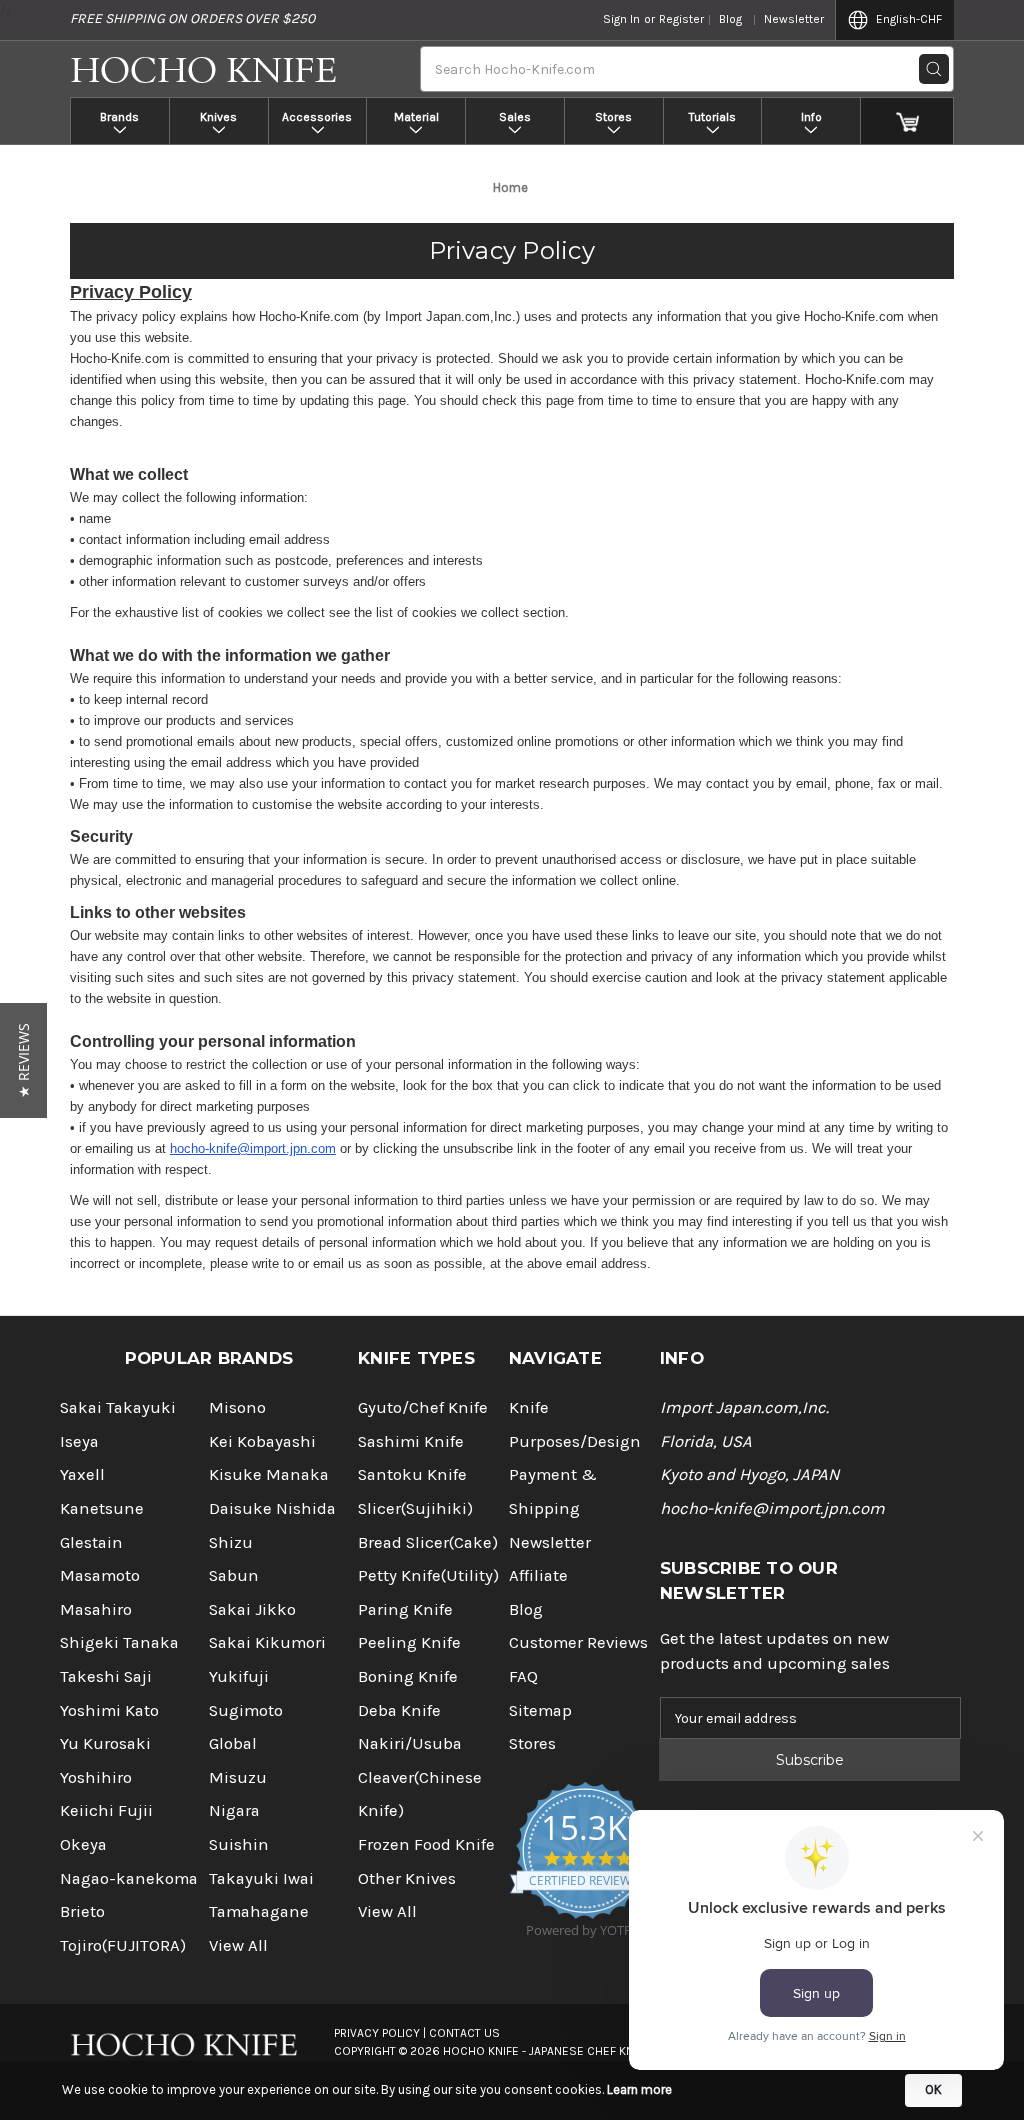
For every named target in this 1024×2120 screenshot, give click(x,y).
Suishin (239, 1844)
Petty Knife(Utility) (428, 1575)
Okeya (83, 1844)
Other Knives (407, 1878)
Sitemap (540, 1710)
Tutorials (712, 117)
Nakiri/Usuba (410, 1743)
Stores (613, 117)
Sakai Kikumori (267, 1642)
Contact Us (464, 2033)
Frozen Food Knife (426, 1844)
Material (416, 117)
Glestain (91, 1542)
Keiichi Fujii (106, 1810)
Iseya (79, 1441)
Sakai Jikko (252, 1609)
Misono (237, 1407)
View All (238, 1945)
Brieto (82, 1911)
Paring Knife (405, 1609)
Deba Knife (399, 1710)
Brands (119, 117)
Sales (515, 117)
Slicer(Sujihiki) (415, 1508)
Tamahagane (259, 1911)
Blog (730, 19)
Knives (218, 117)
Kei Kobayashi (262, 1441)
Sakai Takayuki (118, 1407)
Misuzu (238, 1777)
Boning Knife (408, 1676)
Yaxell (82, 1474)
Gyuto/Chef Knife (423, 1407)
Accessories (317, 117)
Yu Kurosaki (105, 1743)
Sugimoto (246, 1710)
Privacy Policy (512, 250)
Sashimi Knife (411, 1441)
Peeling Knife (409, 1642)
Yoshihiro (96, 1777)
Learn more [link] (639, 2089)
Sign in (621, 19)
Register (681, 19)
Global (233, 1743)
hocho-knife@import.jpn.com (253, 1148)
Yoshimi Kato (109, 1710)
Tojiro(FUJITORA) (123, 1945)
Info (811, 117)
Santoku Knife (412, 1474)
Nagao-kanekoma (129, 1878)
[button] (23, 1060)
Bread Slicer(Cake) (428, 1542)
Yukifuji (239, 1676)
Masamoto (100, 1575)
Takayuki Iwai (261, 1878)
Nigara (234, 1810)
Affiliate (538, 1575)
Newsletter (794, 19)
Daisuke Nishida (272, 1508)
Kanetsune (102, 1508)
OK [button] (933, 2089)
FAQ (523, 1676)
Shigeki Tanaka (119, 1642)
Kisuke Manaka (269, 1474)
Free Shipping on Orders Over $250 (192, 18)
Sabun (234, 1575)
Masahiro (96, 1609)
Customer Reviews (578, 1642)
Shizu (231, 1542)
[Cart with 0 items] (907, 121)
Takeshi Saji (106, 1676)
